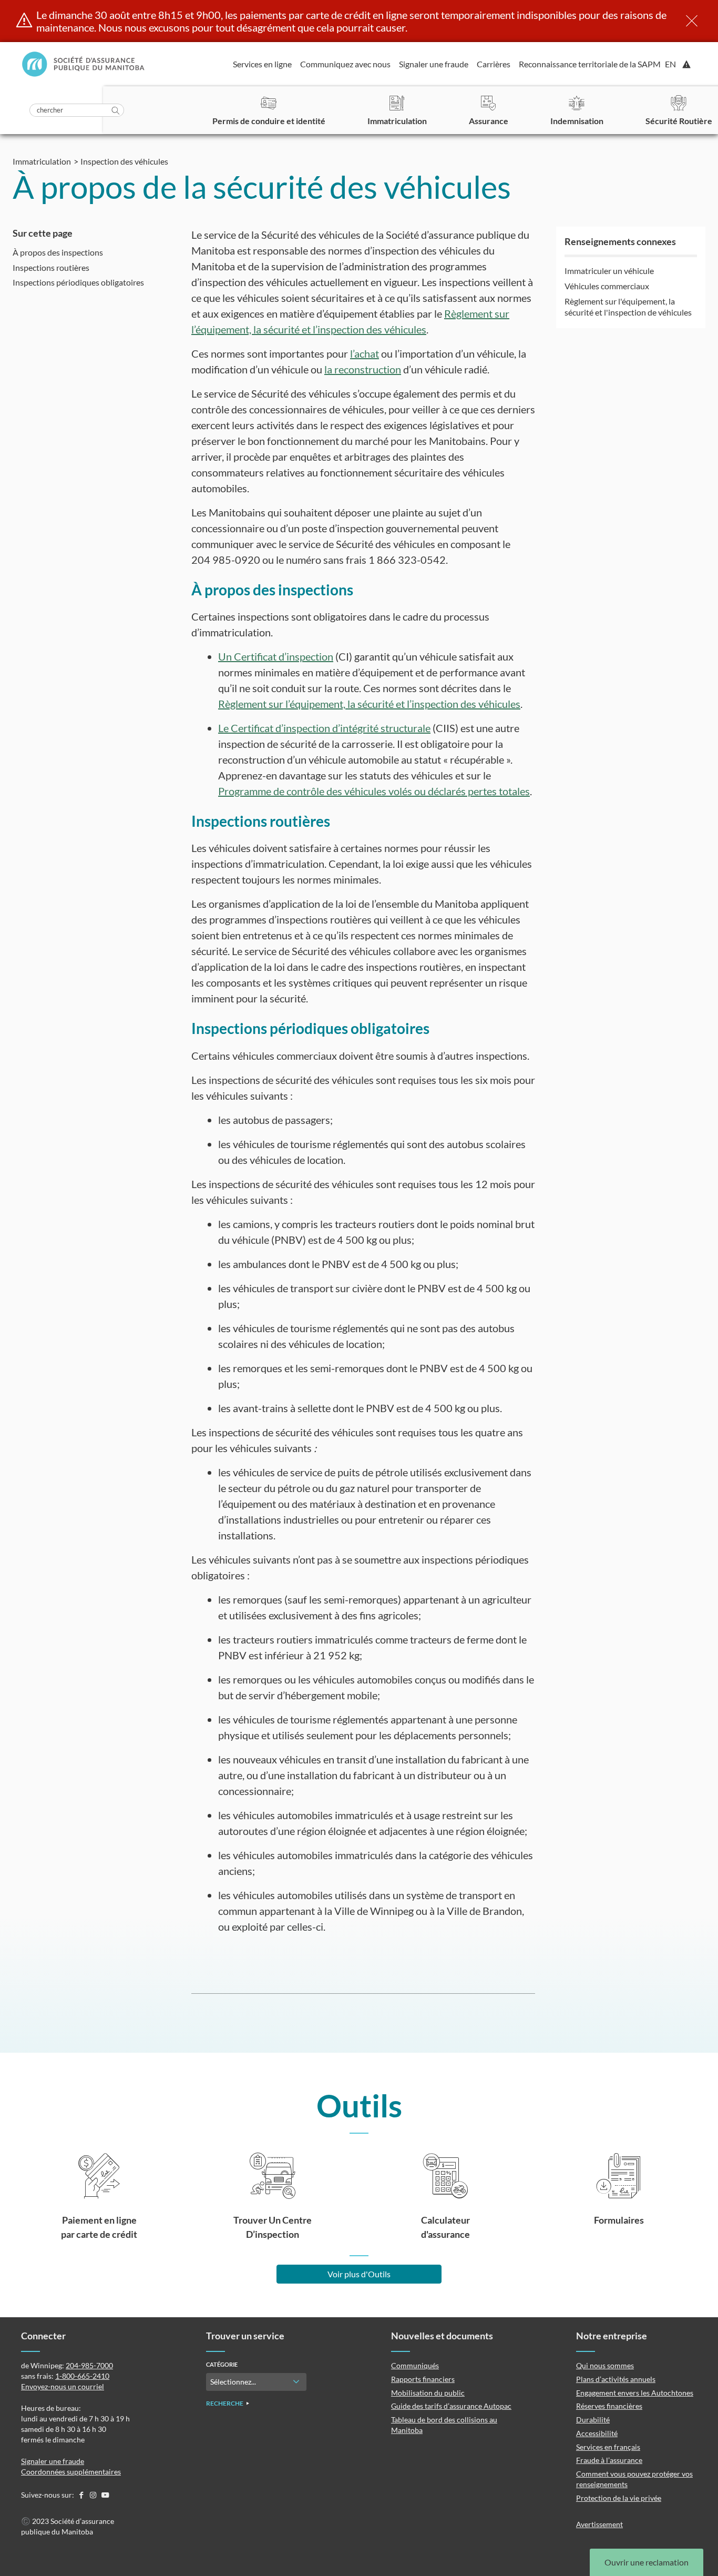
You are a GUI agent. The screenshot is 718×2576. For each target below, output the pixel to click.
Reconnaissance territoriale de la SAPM (590, 64)
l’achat (365, 353)
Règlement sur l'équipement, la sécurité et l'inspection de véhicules (628, 307)
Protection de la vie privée (619, 2498)
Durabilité (593, 2420)
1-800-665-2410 (82, 2376)
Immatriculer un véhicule (609, 271)
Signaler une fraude (434, 64)
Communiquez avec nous (345, 64)
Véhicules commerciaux (607, 286)
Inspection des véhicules (124, 161)
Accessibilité (597, 2433)
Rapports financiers (423, 2379)
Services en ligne (262, 64)
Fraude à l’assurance (609, 2460)
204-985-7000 (89, 2365)
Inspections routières (51, 267)
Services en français (608, 2447)
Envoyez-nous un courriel (63, 2386)
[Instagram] (94, 2495)
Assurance (489, 121)
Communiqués (415, 2365)
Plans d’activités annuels (616, 2379)
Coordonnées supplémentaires (71, 2472)
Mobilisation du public (428, 2393)
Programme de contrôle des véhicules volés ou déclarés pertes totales (374, 791)
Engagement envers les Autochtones (635, 2393)
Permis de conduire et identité (269, 121)
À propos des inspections (58, 252)
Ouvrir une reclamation (647, 2562)
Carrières (494, 64)
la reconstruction (363, 369)
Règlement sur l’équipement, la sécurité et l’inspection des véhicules (369, 704)
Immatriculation (397, 121)
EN (670, 64)
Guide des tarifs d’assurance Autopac (451, 2406)
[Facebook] (82, 2495)
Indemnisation (577, 121)
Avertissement (599, 2524)
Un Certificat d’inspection (276, 656)
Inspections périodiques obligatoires (78, 283)
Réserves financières (609, 2406)
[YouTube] (105, 2495)
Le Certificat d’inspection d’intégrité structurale (324, 728)
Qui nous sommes (605, 2365)
